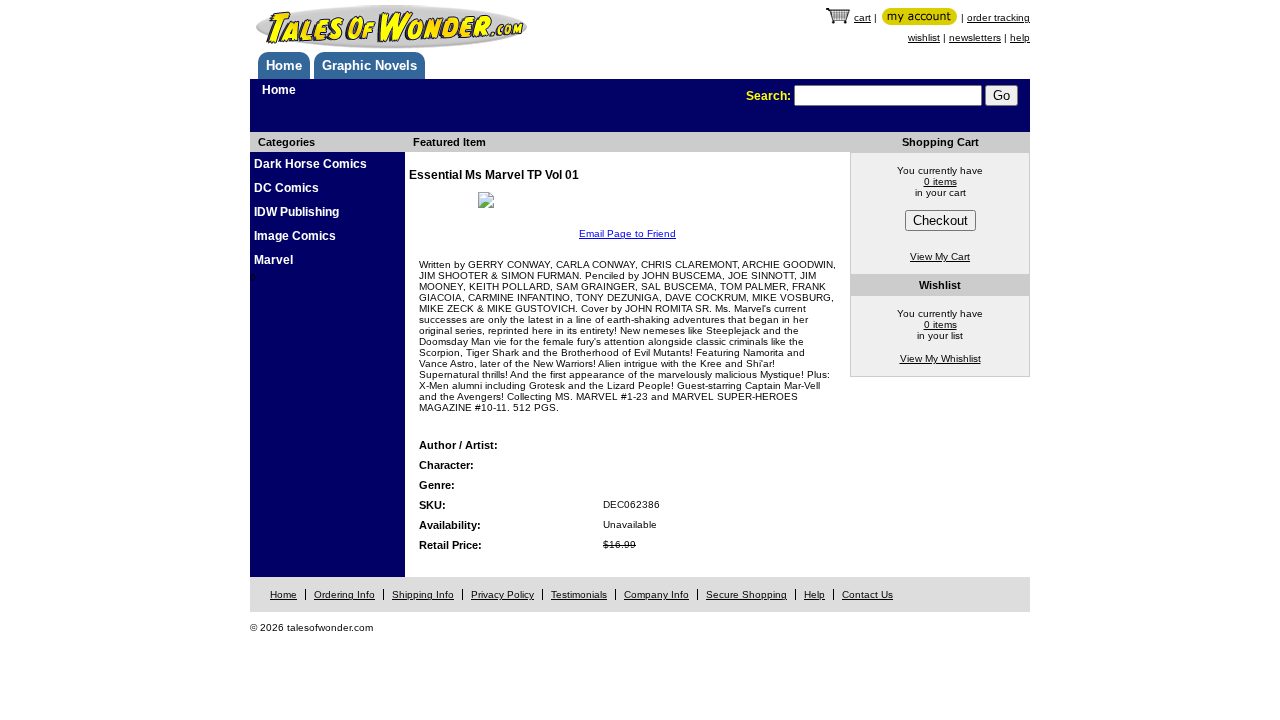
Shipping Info (423, 594)
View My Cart (940, 256)
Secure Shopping (746, 594)
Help (814, 594)
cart (862, 17)
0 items (940, 181)
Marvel (273, 260)
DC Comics (286, 188)
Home (284, 65)
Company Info (656, 594)
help (1020, 37)
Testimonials (579, 594)
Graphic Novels (369, 65)
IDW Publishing (296, 212)
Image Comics (295, 236)
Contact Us (867, 594)
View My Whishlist (940, 358)
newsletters (975, 37)
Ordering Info (344, 594)
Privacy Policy (502, 594)
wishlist (924, 37)
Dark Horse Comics (310, 164)
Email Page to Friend (627, 233)
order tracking (998, 17)
